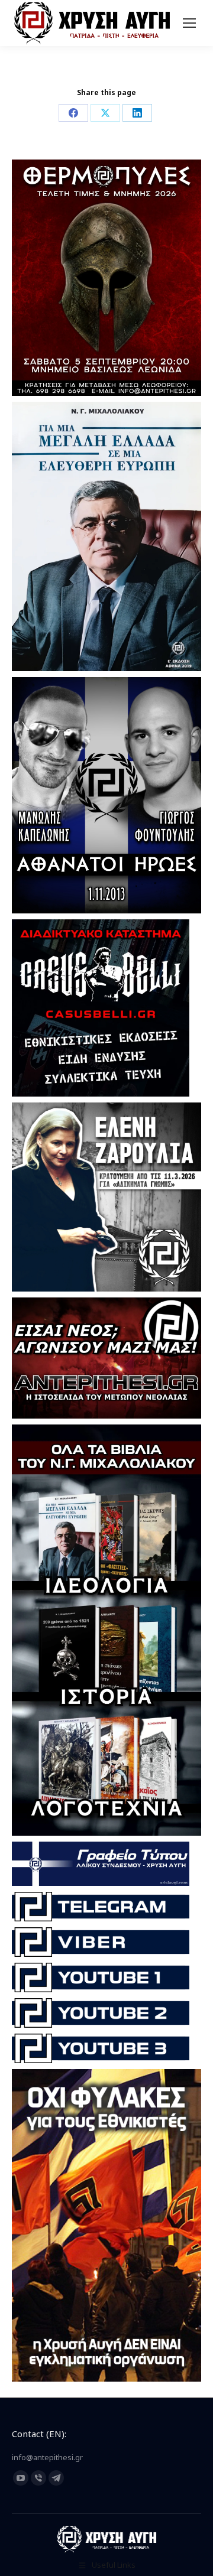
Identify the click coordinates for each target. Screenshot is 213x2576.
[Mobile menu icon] (189, 23)
